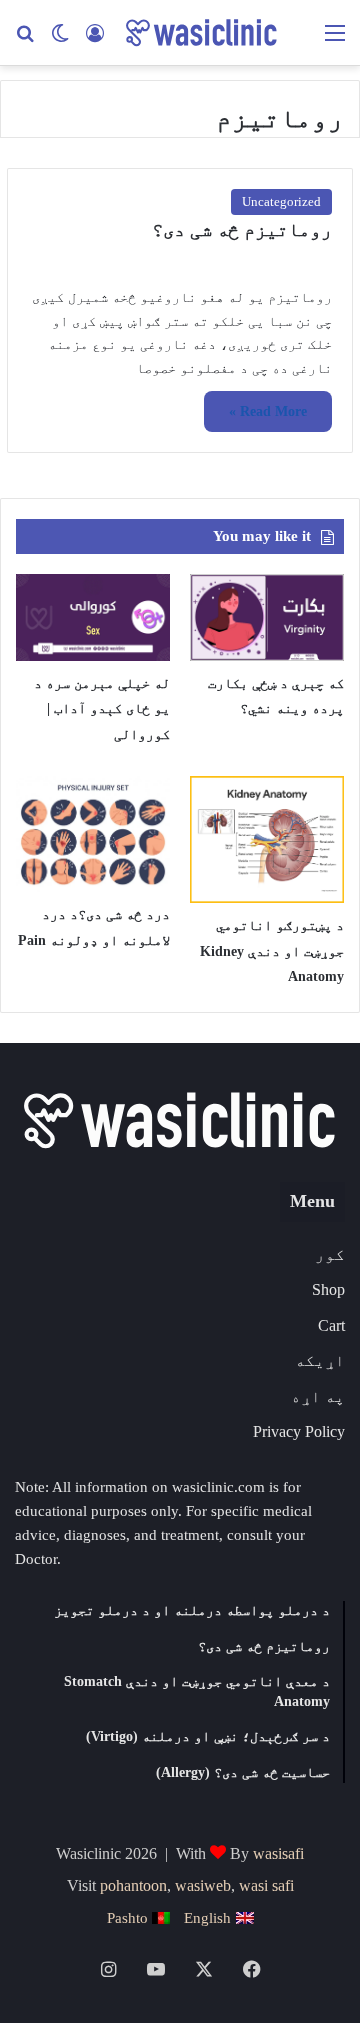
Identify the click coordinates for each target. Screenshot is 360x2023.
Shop (328, 1289)
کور (330, 1254)
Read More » (268, 411)
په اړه (318, 1396)
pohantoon (133, 1885)
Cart (331, 1325)
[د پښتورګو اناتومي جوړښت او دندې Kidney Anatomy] (267, 839)
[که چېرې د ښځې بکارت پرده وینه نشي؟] (267, 617)
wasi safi (266, 1885)
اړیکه (320, 1360)
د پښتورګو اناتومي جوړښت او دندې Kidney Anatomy (272, 951)
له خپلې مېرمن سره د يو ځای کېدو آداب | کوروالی (102, 709)
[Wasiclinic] (200, 32)
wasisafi (278, 1853)
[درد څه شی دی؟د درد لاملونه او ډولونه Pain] (93, 833)
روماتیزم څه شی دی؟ (242, 229)
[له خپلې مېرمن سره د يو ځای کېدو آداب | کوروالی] (93, 617)
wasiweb (203, 1885)
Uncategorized (281, 201)
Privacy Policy (299, 1431)
